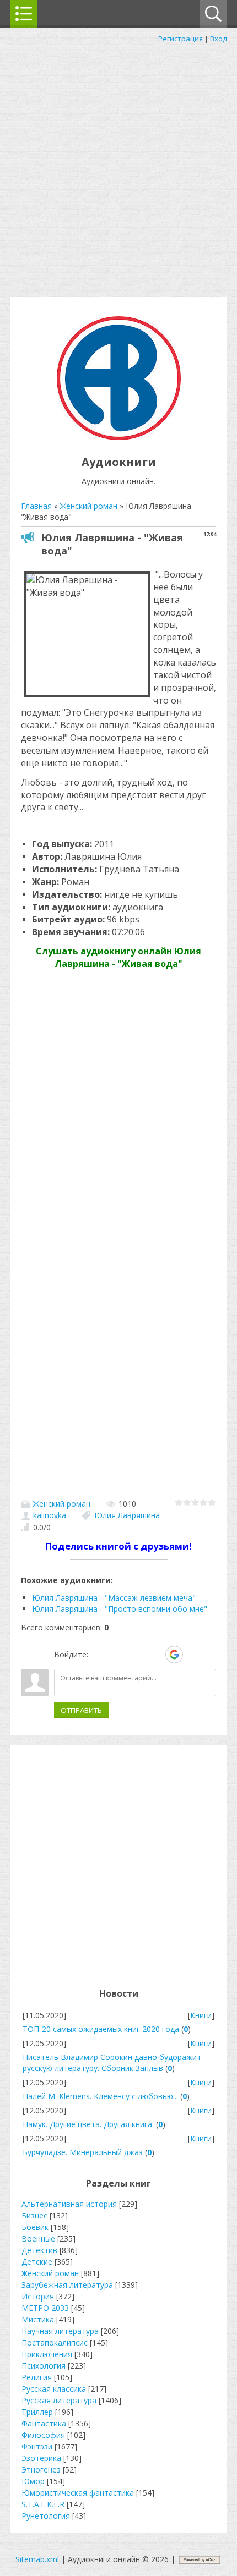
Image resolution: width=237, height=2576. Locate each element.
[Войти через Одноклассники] (193, 1655)
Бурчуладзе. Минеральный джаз (83, 2152)
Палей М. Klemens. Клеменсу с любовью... (100, 2096)
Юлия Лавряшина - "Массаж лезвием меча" (114, 1598)
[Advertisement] (118, 168)
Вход (219, 39)
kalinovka (50, 1515)
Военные (38, 2239)
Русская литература (59, 2400)
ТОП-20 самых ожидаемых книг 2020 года (101, 2029)
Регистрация (181, 39)
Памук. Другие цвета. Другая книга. (88, 2124)
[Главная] (119, 437)
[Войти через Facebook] (136, 1655)
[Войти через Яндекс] (155, 1655)
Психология (44, 2366)
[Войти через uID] (99, 1655)
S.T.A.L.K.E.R (43, 2504)
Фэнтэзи (37, 2446)
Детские (37, 2262)
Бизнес (34, 2215)
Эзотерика (41, 2458)
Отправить (81, 1710)
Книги (201, 2015)
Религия (37, 2377)
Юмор (33, 2481)
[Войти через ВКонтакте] (117, 1655)
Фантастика (44, 2423)
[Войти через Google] (174, 1655)
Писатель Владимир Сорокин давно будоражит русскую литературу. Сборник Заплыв (112, 2063)
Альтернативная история (69, 2204)
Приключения (47, 2354)
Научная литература (60, 2331)
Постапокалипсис (55, 2342)
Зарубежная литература (67, 2285)
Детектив (39, 2250)
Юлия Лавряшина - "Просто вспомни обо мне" (120, 1609)
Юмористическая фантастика (78, 2493)
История (38, 2296)
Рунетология (46, 2516)
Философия (43, 2435)
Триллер (37, 2412)
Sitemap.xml (37, 2559)
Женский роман (62, 1504)
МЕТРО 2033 (45, 2308)
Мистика (38, 2319)
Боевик (35, 2227)
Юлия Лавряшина (127, 1515)
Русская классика (54, 2389)
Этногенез (41, 2470)
